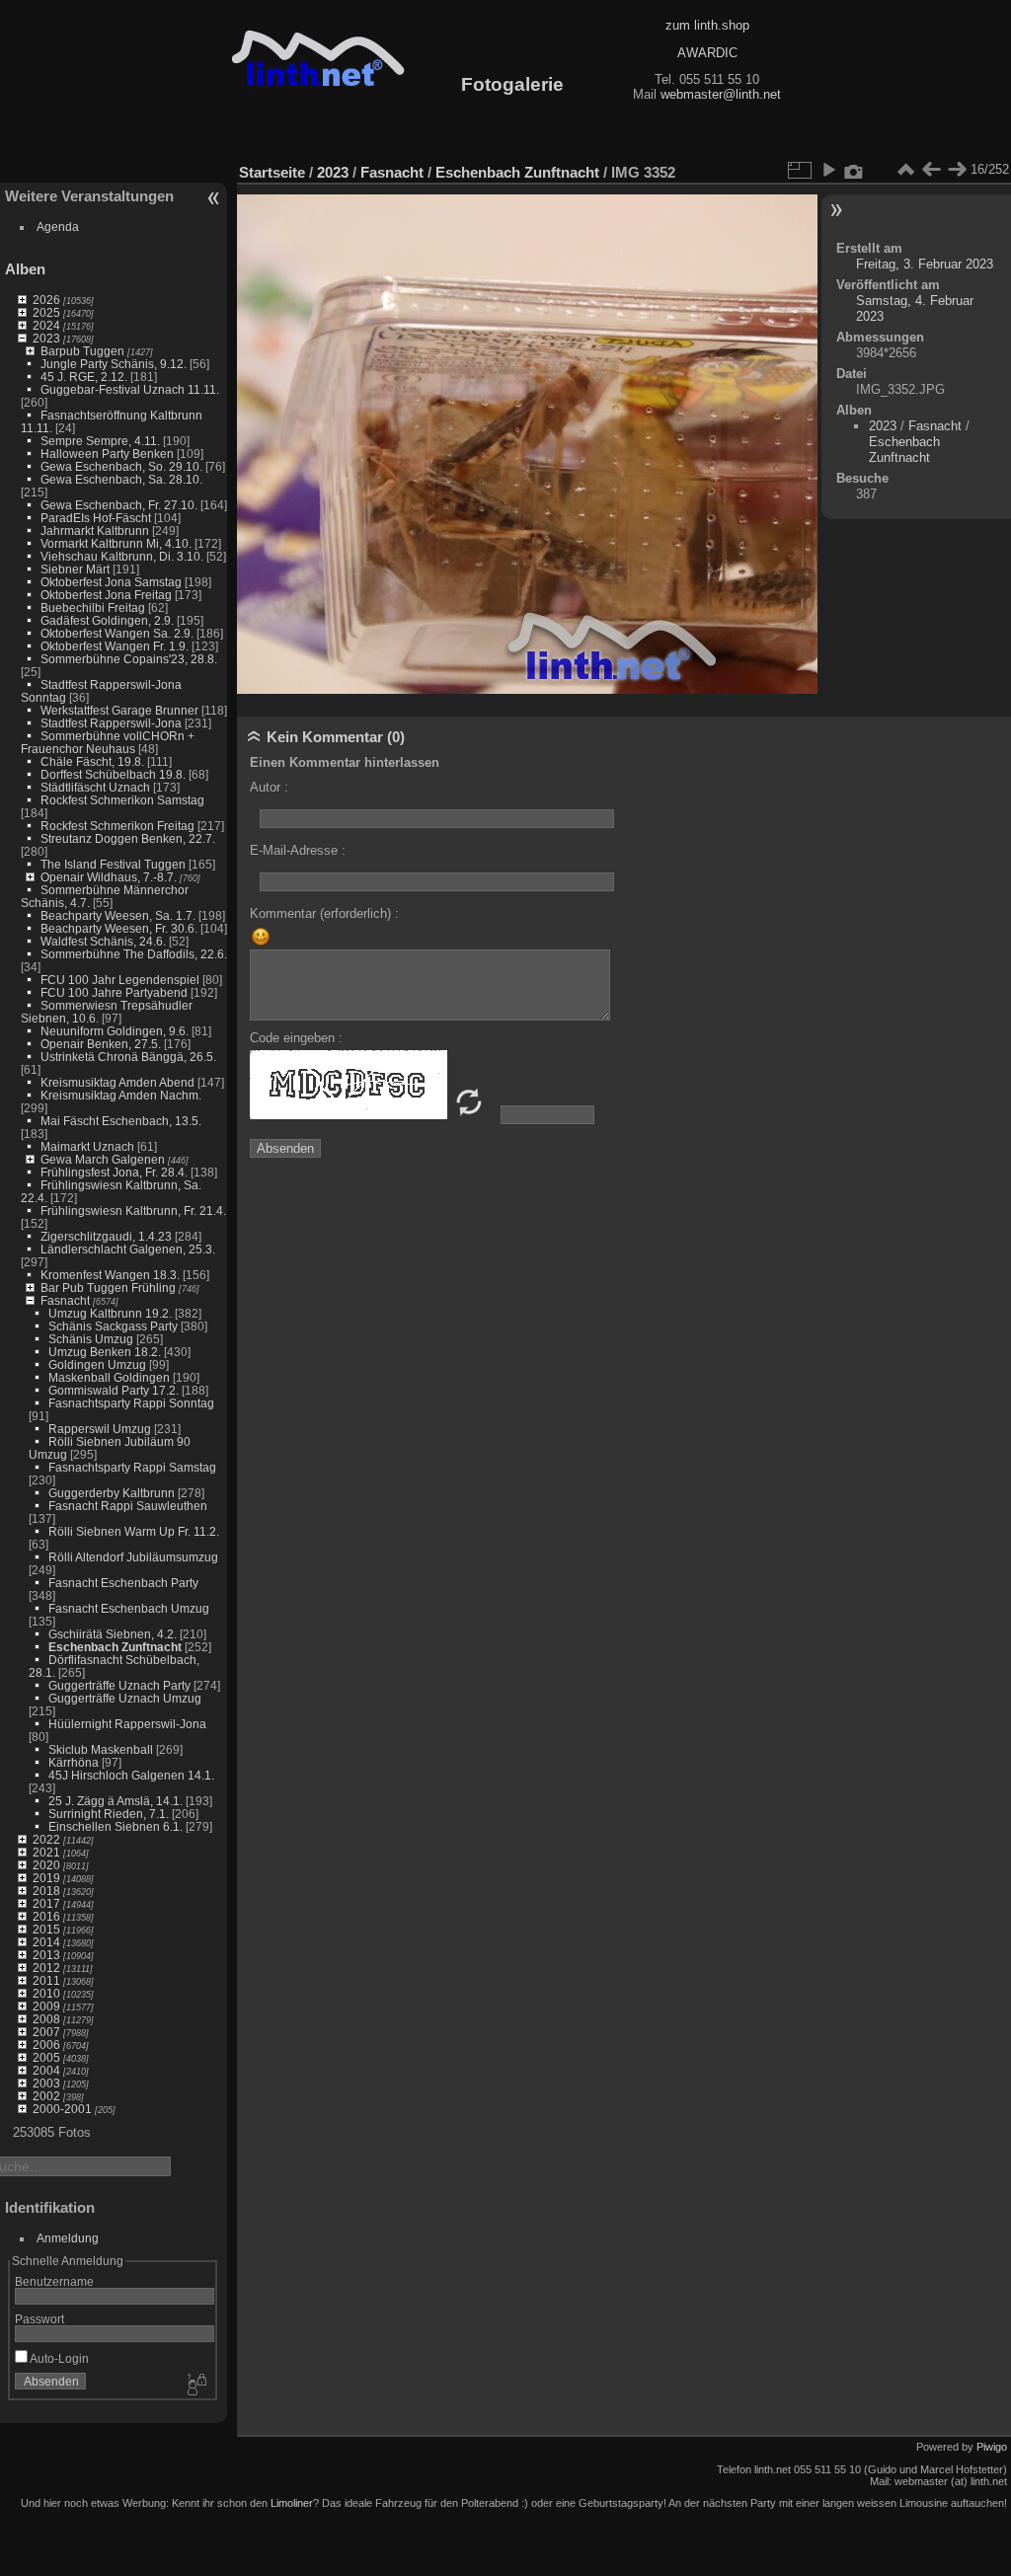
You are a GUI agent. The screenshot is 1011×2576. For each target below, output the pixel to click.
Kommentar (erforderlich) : (324, 913)
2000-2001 (62, 2109)
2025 (46, 312)
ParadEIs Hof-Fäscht (96, 518)
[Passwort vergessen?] (195, 2386)
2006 (46, 2045)
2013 (46, 1955)
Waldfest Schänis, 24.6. (103, 941)
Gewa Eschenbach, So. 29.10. (121, 466)
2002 (46, 2096)
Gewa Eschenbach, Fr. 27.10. (119, 505)
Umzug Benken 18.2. (105, 1352)
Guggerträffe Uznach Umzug (125, 1698)
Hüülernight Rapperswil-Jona (127, 1724)
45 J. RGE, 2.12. (84, 377)
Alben (25, 269)
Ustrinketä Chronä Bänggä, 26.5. (128, 1057)
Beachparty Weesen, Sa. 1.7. (118, 915)
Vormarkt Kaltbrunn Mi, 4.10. (116, 543)
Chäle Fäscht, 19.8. (92, 761)
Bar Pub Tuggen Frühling (108, 1288)
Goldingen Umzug (97, 1364)
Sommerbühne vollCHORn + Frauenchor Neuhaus (108, 742)
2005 (46, 2057)
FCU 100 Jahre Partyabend (114, 992)
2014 (46, 1942)
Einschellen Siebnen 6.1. (116, 1826)
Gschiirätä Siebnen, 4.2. (113, 1634)
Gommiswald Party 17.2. (114, 1390)
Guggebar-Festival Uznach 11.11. (130, 389)
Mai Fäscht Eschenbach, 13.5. (121, 1121)
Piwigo (992, 2447)
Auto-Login (58, 2358)
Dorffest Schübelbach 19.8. (113, 774)
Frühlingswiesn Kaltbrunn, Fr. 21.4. (133, 1211)
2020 (46, 1865)
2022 (46, 1839)
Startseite (272, 172)
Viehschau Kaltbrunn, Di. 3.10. (122, 556)
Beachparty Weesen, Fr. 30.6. (119, 928)
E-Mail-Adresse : (298, 850)
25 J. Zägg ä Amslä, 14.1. (116, 1801)
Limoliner (292, 2503)
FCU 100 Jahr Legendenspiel (120, 980)
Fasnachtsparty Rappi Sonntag (131, 1403)
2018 (46, 1891)
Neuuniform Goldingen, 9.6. (115, 1031)
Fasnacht (65, 1300)
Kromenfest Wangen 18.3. (110, 1275)
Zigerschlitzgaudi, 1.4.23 (106, 1236)
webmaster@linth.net (721, 94)
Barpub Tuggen (82, 351)
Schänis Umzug (91, 1339)
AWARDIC (707, 53)
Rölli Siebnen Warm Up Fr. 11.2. (134, 1531)
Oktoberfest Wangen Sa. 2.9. (117, 633)
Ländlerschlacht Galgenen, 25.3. (128, 1249)
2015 (46, 1929)
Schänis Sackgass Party (113, 1326)
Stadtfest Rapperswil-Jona (111, 723)
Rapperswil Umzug (100, 1429)
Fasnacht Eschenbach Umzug (129, 1608)
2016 (46, 1916)
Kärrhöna (74, 1762)
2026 (46, 300)
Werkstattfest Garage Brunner (119, 710)
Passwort (39, 2319)
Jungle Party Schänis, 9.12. (114, 364)
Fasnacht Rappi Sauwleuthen (128, 1506)
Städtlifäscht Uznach (95, 787)
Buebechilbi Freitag (93, 607)
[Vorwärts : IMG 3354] (957, 170)
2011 (46, 1980)
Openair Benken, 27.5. (101, 1044)
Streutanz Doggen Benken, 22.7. (128, 838)
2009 (46, 2006)
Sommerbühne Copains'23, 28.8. (129, 659)
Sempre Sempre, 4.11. (100, 441)
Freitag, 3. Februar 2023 (925, 264)
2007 (46, 2032)
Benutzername (54, 2281)
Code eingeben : (296, 1038)
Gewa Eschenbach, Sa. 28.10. (121, 479)
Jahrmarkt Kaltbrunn (95, 530)
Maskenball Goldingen (109, 1377)
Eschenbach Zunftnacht (115, 1647)
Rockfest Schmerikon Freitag (117, 826)
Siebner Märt (75, 569)
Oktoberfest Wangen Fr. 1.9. (115, 646)
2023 (46, 338)
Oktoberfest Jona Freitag (106, 595)
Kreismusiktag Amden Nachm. (121, 1095)
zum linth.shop (707, 25)
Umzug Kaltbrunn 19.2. (110, 1313)
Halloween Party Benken (107, 454)
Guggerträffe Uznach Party (119, 1685)
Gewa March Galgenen (103, 1159)
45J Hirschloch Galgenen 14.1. (131, 1775)
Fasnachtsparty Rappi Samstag (132, 1467)
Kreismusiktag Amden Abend (117, 1082)
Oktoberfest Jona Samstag (111, 582)
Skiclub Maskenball (101, 1749)
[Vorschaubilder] (905, 170)
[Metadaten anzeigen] (854, 170)
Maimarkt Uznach (87, 1146)
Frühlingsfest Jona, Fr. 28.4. (114, 1172)
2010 (46, 1993)
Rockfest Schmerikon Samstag (122, 800)
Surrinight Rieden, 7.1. (109, 1814)
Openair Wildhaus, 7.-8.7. (109, 877)
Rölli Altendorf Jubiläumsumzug (133, 1557)
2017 (46, 1903)
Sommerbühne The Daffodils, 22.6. (134, 954)
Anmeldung (68, 2238)
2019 (46, 1878)
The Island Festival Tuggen (113, 864)
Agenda (58, 227)
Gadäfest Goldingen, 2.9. (107, 620)
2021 (46, 1852)
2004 (46, 2070)
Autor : (269, 787)
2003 (46, 2083)
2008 (46, 2019)
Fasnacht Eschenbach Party (123, 1583)
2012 (46, 1968)
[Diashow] (828, 170)
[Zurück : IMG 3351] (931, 170)
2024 (46, 325)
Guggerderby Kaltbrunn (112, 1493)
